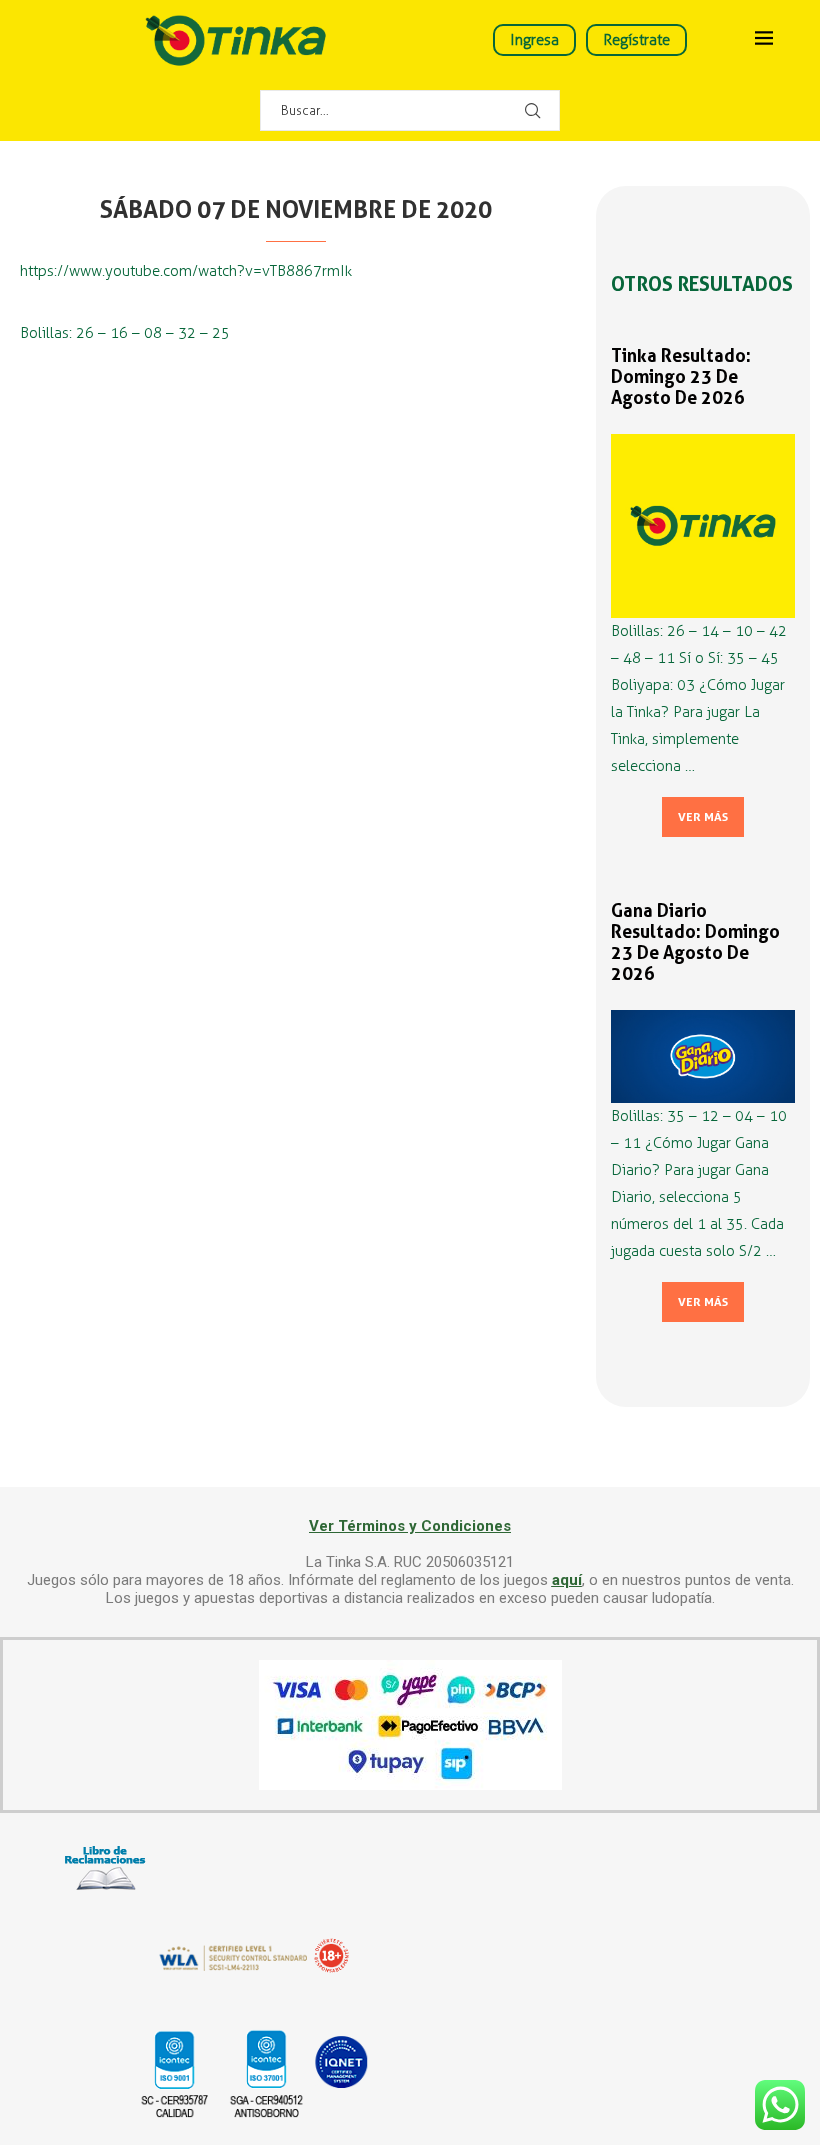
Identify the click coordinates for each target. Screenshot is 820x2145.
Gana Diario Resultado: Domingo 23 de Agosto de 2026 (695, 942)
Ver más (703, 817)
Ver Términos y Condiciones (410, 1526)
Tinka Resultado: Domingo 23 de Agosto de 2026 (681, 376)
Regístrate (636, 40)
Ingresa (534, 40)
